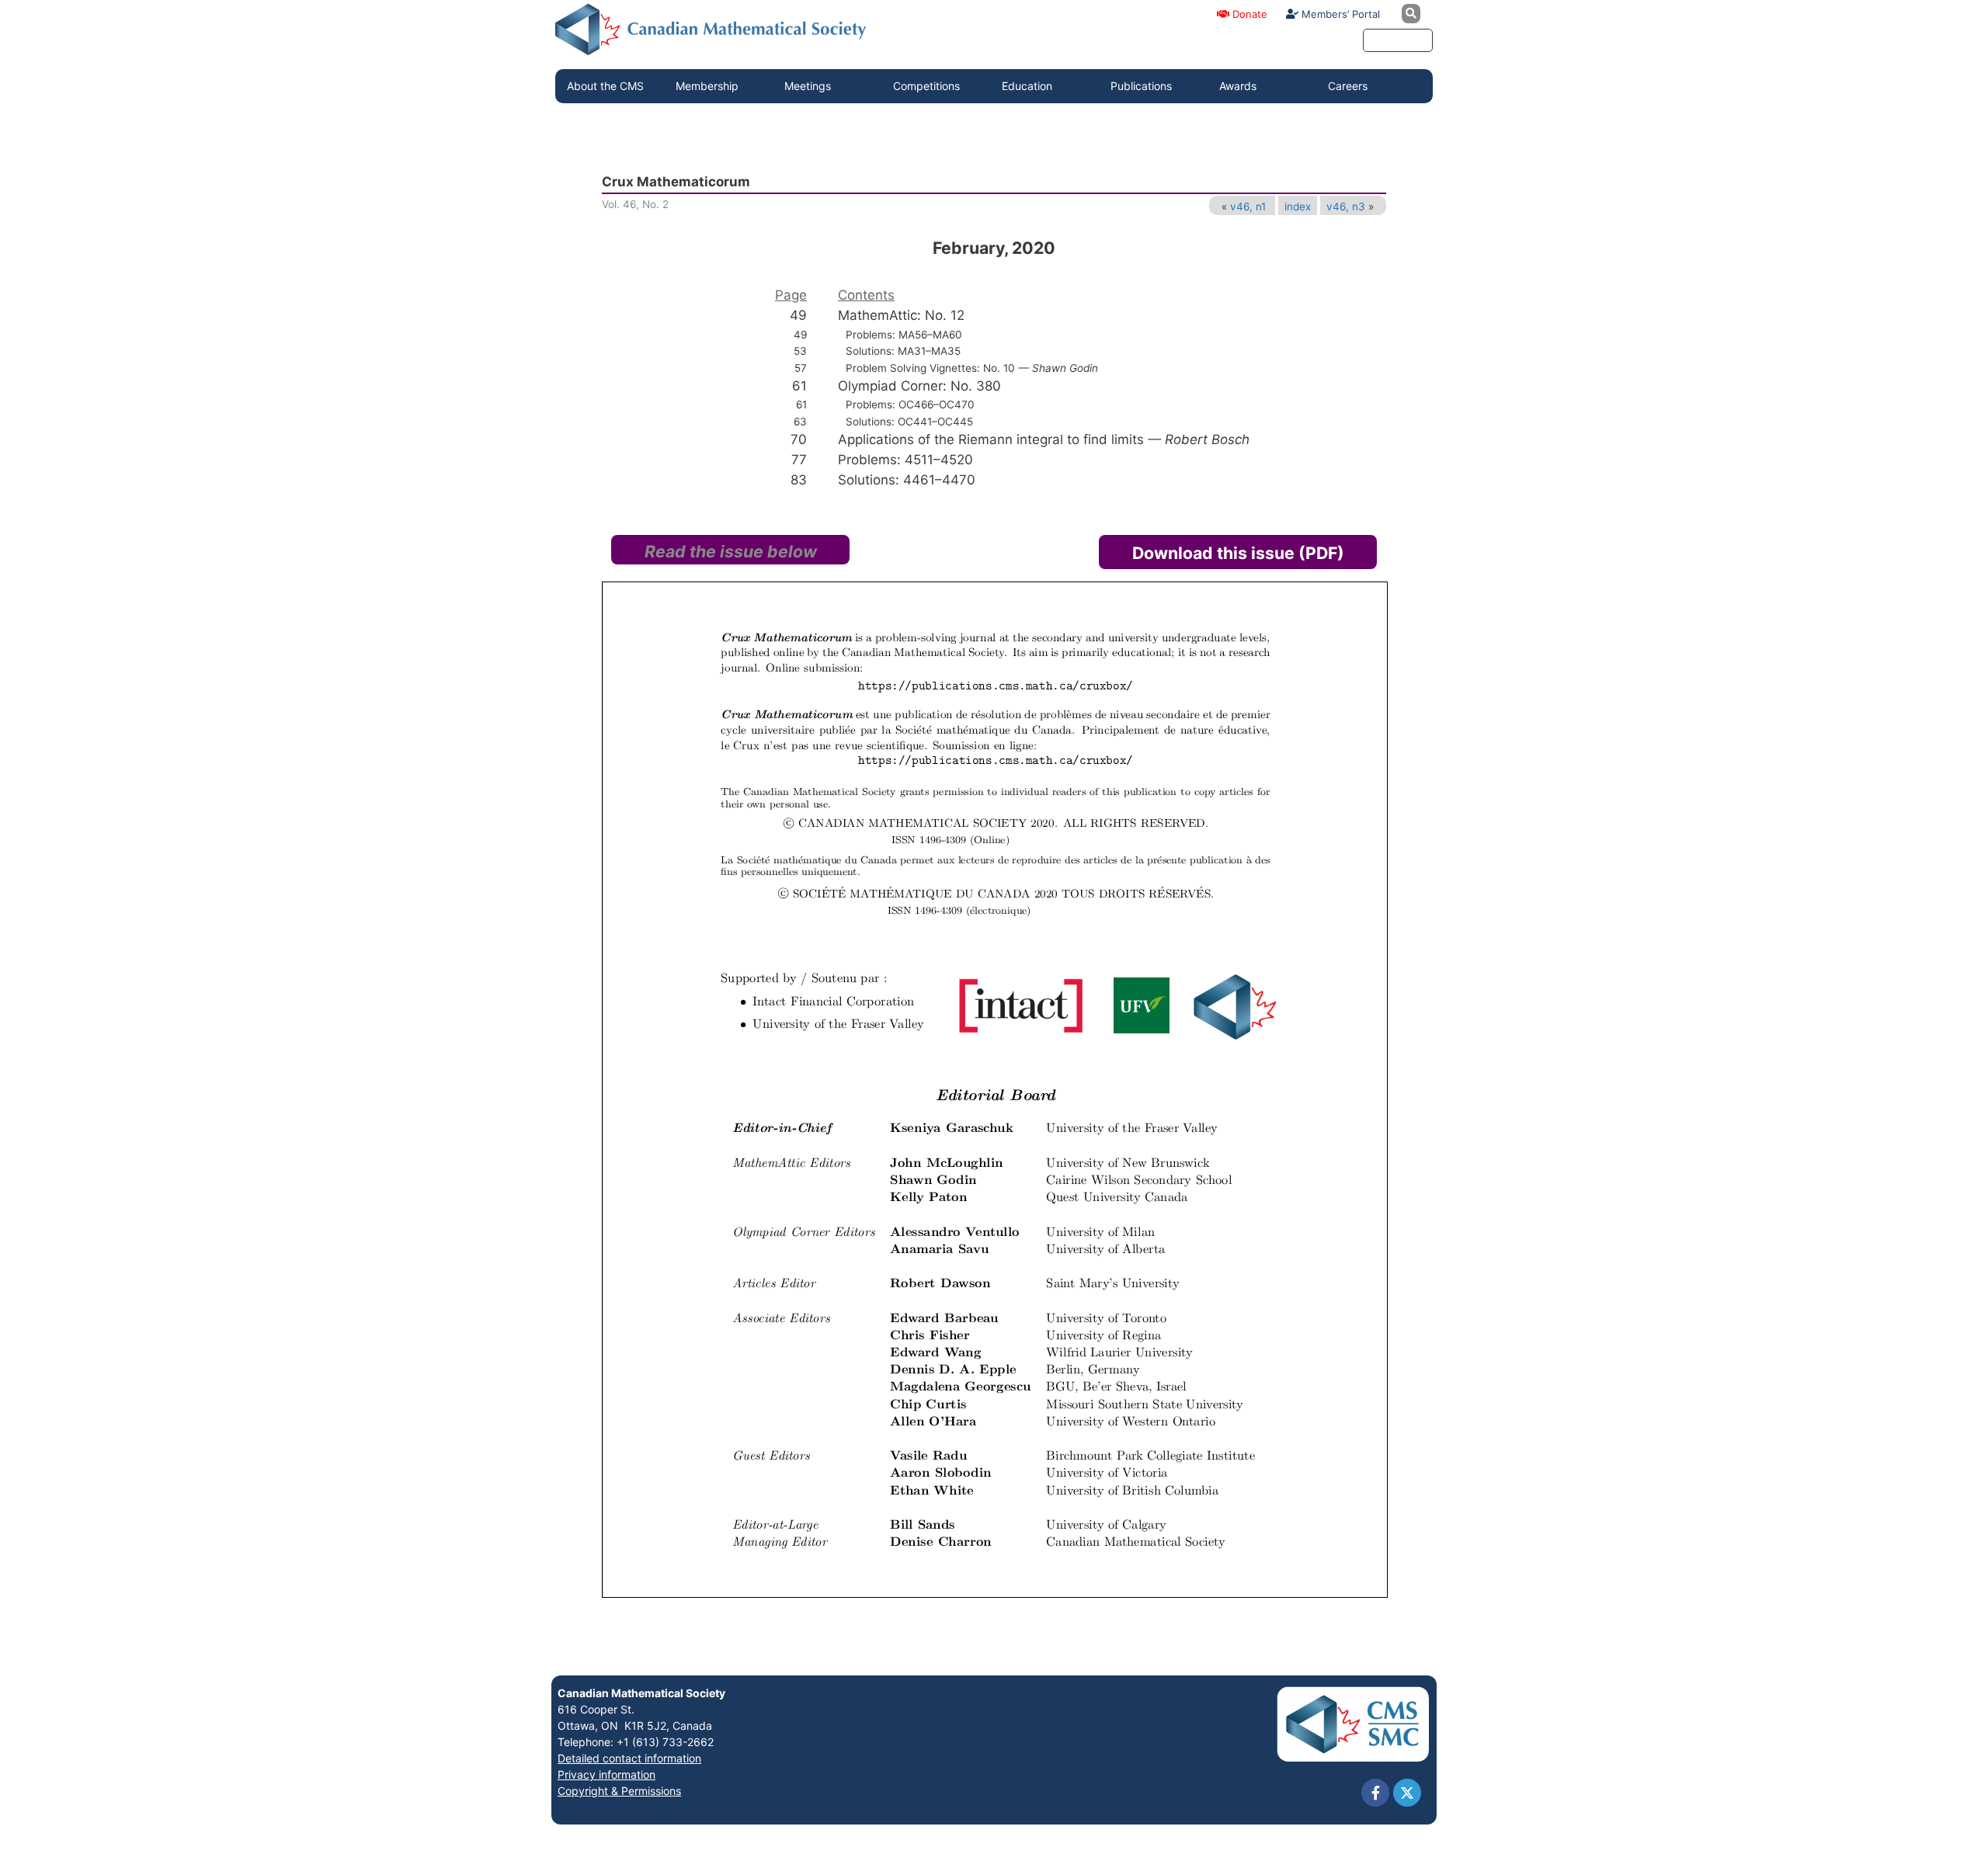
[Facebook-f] (1375, 1793)
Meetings (808, 86)
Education (1027, 86)
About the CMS (605, 86)
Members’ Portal (1339, 14)
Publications (1141, 86)
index (1298, 207)
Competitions (926, 86)
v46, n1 (1248, 207)
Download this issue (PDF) (1238, 553)
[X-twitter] (1407, 1793)
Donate (1248, 14)
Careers (1348, 86)
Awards (1238, 86)
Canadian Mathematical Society (641, 1693)
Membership (707, 86)
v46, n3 (1346, 207)
